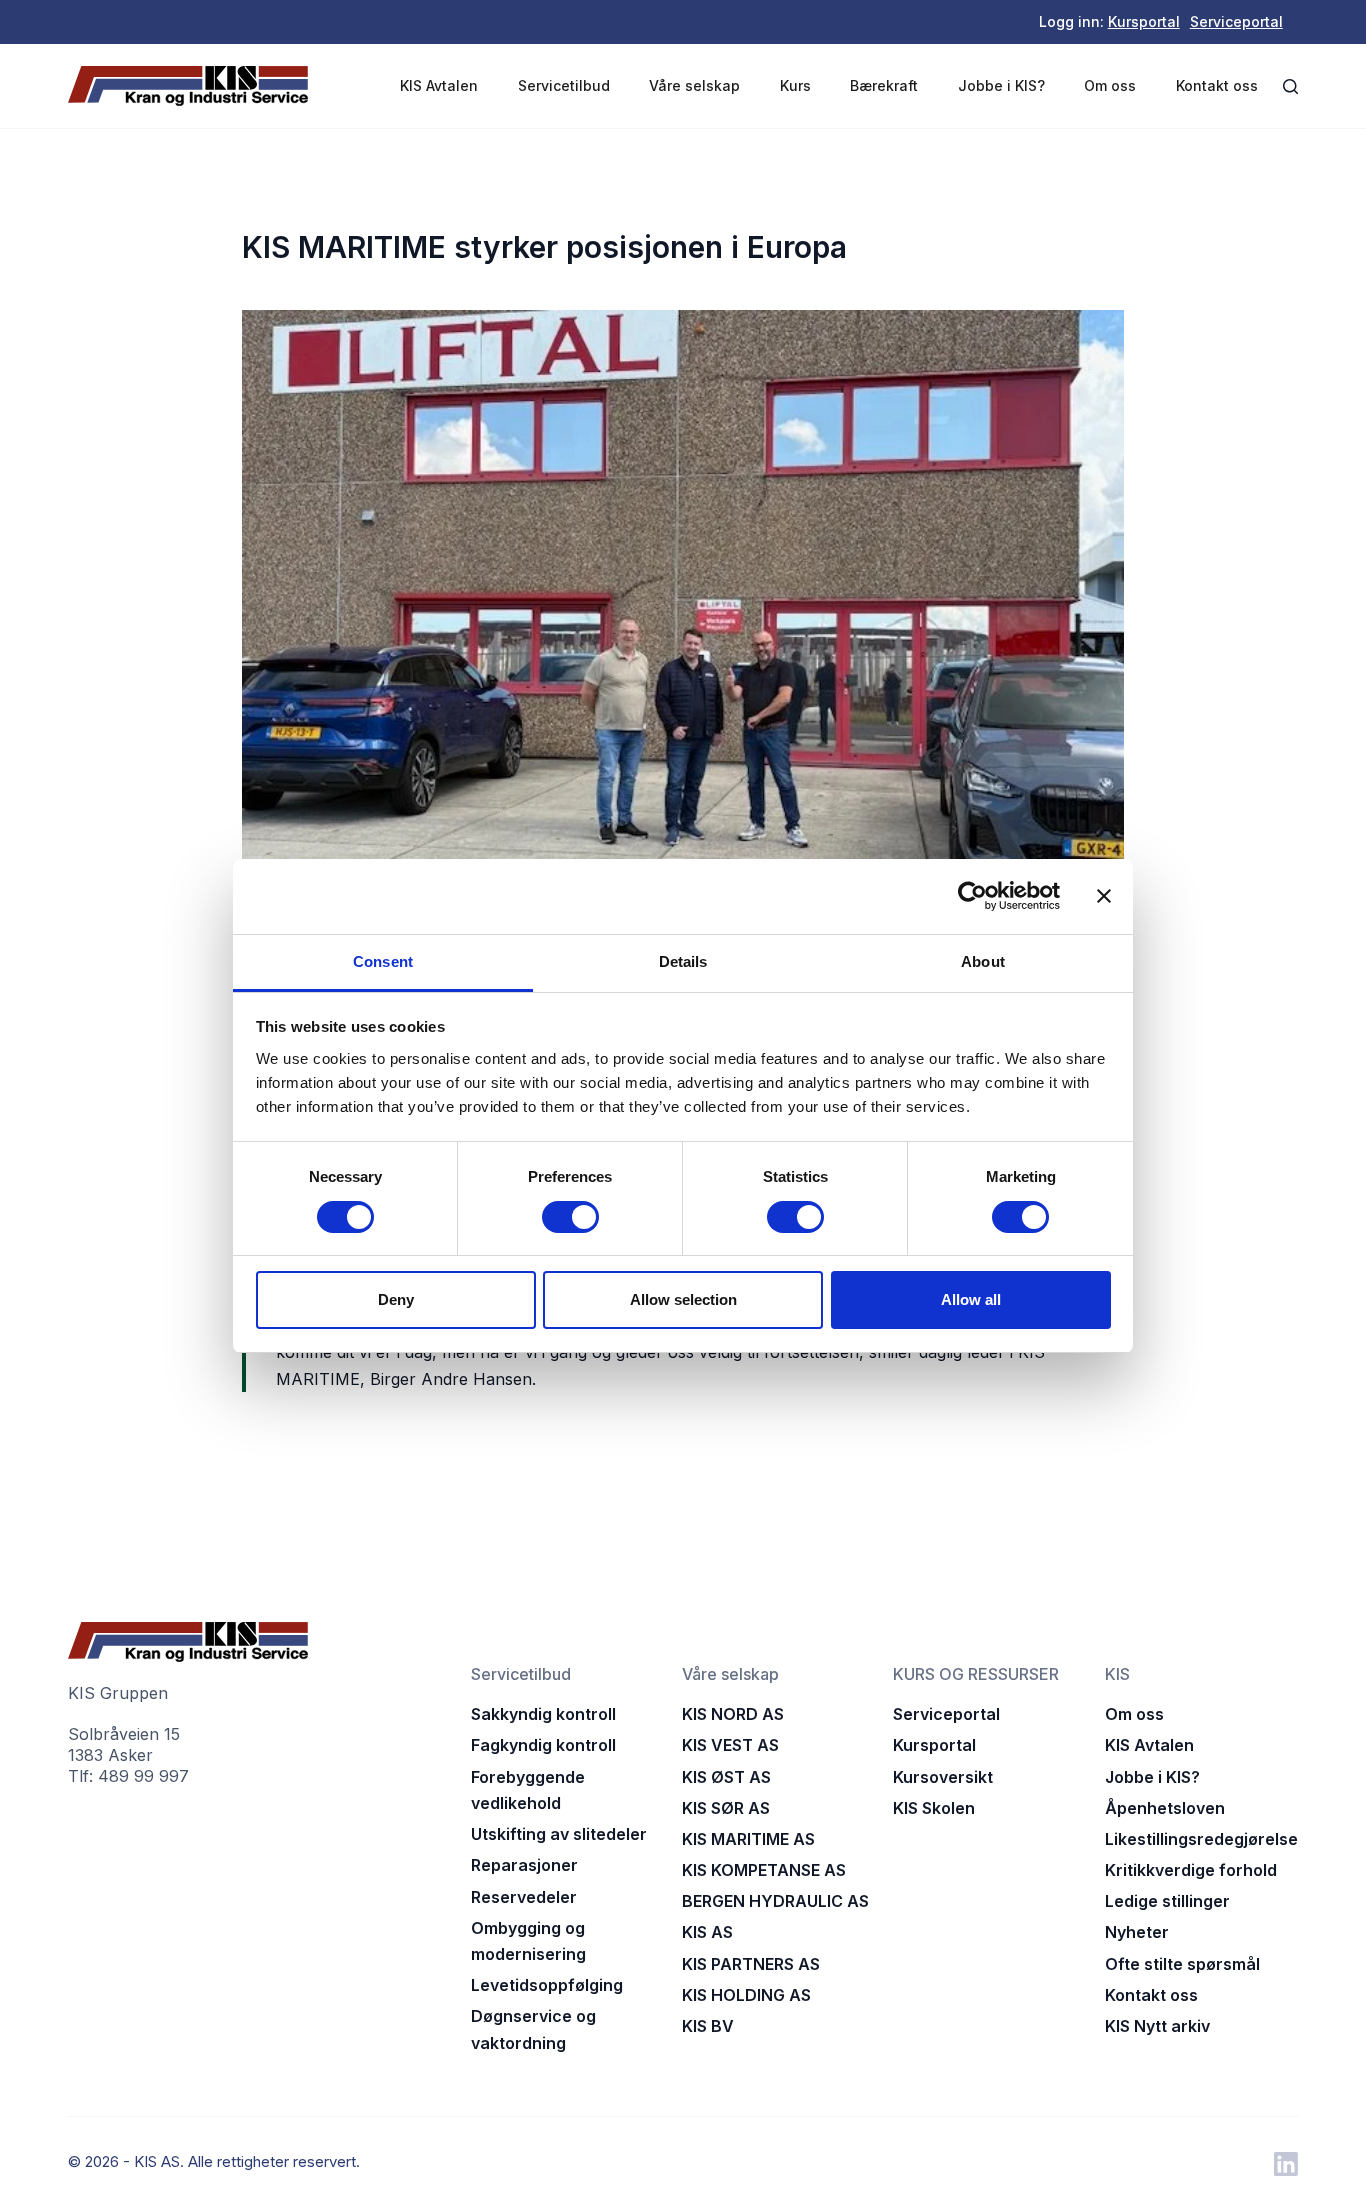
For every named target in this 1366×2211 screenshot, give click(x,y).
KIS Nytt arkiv (1157, 2026)
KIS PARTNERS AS (751, 1964)
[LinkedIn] (1286, 2164)
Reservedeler (524, 1897)
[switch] (570, 1217)
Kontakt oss (1217, 85)
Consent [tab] (383, 961)
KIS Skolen (934, 1808)
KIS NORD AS (733, 1714)
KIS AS (707, 1932)
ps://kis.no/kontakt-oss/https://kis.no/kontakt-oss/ (432, 1429)
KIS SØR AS (726, 1808)
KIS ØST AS (726, 1777)
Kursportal (1144, 21)
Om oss (1110, 85)
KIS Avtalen (439, 85)
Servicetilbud (564, 85)
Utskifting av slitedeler (559, 1834)
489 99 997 (143, 1776)
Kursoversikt (943, 1777)
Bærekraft (884, 85)
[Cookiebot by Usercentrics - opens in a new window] (972, 896)
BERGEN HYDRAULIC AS (775, 1901)
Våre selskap (694, 85)
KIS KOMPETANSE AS (764, 1870)
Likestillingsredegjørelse (1201, 1839)
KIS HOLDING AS (746, 1995)
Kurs (795, 85)
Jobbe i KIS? (1001, 85)
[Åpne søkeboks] (1290, 86)
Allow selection (683, 1299)
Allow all (971, 1299)
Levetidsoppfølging (547, 1985)
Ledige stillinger (1167, 1901)
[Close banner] (1104, 896)
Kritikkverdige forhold (1191, 1870)
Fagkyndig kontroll (543, 1745)
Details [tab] (683, 961)
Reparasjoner (524, 1865)
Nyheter (1137, 1932)
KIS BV (708, 2026)
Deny (396, 1299)
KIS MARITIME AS (748, 1839)
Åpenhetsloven (1165, 1808)
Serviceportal (1236, 21)
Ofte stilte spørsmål (1182, 1964)
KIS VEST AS (730, 1745)
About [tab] (983, 961)
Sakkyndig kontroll (543, 1714)
